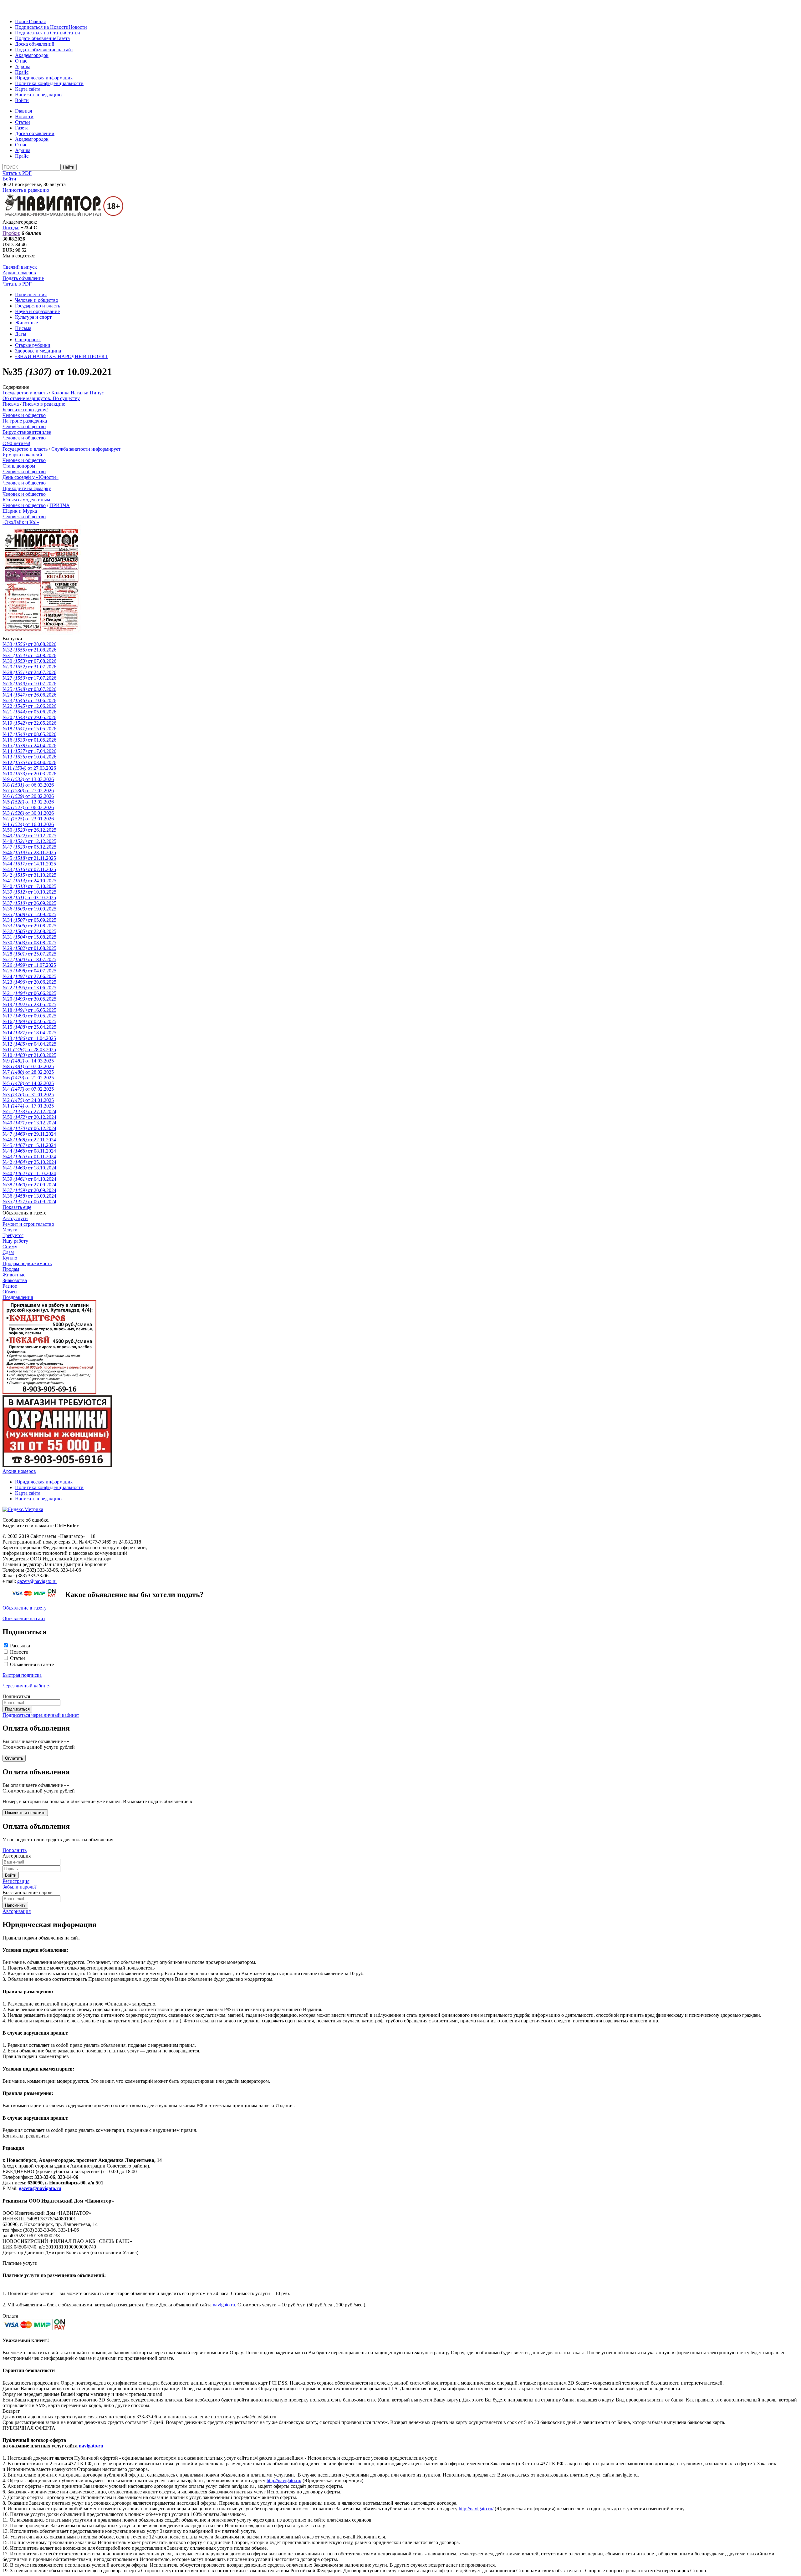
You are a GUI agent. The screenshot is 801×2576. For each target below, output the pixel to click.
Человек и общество (37, 300)
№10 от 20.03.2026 (29, 774)
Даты (21, 334)
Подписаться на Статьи (40, 33)
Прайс (22, 72)
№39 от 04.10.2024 (29, 1179)
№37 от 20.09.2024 (29, 1190)
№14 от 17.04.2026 (29, 751)
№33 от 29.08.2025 (29, 926)
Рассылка (20, 1646)
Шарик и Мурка (20, 511)
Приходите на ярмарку (27, 488)
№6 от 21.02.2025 (28, 1078)
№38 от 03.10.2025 (29, 898)
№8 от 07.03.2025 (28, 1066)
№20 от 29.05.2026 (29, 717)
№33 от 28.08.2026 (29, 644)
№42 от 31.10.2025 (29, 875)
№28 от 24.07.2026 (29, 672)
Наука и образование (37, 311)
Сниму (10, 1247)
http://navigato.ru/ (284, 2480)
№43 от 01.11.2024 (29, 1156)
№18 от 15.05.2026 (29, 729)
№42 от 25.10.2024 (29, 1162)
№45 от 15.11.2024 (29, 1145)
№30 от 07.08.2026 (29, 661)
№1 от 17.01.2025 (28, 1106)
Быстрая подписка (22, 1675)
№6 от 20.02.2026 (28, 796)
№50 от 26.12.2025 (29, 830)
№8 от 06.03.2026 (28, 785)
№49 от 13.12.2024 (29, 1123)
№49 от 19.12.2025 (29, 836)
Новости (78, 27)
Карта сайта (28, 89)
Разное (10, 1286)
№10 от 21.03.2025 (29, 1055)
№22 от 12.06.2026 (29, 706)
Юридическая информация (44, 78)
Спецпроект (28, 340)
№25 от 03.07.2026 (29, 689)
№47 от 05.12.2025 (29, 847)
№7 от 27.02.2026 (28, 791)
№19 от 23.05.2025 (29, 1004)
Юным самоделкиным (26, 500)
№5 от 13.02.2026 (28, 802)
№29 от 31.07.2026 (29, 667)
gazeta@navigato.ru (37, 1581)
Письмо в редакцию (44, 404)
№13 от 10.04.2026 (29, 757)
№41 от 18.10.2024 (29, 1168)
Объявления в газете (32, 1664)
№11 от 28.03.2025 (29, 1050)
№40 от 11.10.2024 (29, 1173)
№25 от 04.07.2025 (29, 971)
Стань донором (19, 466)
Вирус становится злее (27, 432)
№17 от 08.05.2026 (29, 734)
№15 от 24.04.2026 (29, 745)
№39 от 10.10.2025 (29, 892)
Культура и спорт (33, 317)
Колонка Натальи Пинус (78, 393)
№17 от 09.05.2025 (29, 1016)
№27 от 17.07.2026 (29, 678)
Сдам (8, 1252)
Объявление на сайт (24, 1618)
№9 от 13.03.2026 (28, 779)
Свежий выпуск (20, 267)
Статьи (73, 33)
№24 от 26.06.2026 (29, 695)
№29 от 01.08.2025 (29, 948)
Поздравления (18, 1297)
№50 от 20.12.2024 (29, 1117)
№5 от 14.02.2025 (28, 1083)
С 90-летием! (16, 443)
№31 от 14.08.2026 (29, 655)
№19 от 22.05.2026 (29, 723)
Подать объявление (36, 38)
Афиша (23, 66)
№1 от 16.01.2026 (28, 824)
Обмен (10, 1292)
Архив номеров (19, 273)
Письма (23, 328)
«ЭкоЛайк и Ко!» (21, 522)
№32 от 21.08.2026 (29, 650)
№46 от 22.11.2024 (29, 1140)
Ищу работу (15, 1241)
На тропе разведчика (25, 421)
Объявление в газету (25, 1608)
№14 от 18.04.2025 (29, 1033)
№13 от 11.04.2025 (29, 1038)
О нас (21, 61)
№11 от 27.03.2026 (29, 768)
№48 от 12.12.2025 (29, 841)
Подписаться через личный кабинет (41, 1715)
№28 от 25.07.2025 (29, 954)
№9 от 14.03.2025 (28, 1061)
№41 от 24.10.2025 (29, 881)
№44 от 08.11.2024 (29, 1151)
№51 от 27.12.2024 (29, 1111)
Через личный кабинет (27, 1686)
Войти (22, 100)
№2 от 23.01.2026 (28, 819)
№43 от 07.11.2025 (29, 869)
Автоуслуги (15, 1218)
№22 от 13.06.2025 (29, 988)
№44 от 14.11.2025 (29, 864)
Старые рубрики (33, 345)
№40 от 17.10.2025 (29, 886)
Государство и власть (38, 306)
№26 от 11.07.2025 (29, 965)
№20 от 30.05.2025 (29, 999)
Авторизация (17, 1911)
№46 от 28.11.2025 (29, 852)
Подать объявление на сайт (44, 50)
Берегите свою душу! (25, 410)
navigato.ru (224, 2305)
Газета (63, 38)
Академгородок (32, 55)
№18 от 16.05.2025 (29, 1010)
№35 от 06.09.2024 (29, 1202)
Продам (11, 1269)
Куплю (10, 1258)
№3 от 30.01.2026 (28, 813)
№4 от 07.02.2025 (28, 1089)
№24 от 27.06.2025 (29, 976)
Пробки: (11, 233)
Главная (37, 21)
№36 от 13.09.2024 (29, 1196)
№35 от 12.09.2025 (29, 914)
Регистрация (16, 1881)
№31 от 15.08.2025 (29, 937)
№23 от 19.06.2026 (29, 700)
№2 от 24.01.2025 (28, 1100)
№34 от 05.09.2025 (29, 920)
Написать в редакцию (38, 95)
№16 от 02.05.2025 (29, 1021)
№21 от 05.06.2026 (29, 712)
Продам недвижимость (27, 1263)
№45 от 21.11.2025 (29, 858)
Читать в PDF (17, 173)
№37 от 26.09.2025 (29, 903)
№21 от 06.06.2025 (29, 993)
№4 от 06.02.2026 (28, 807)
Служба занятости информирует (86, 449)
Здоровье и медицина (38, 351)
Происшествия (31, 294)
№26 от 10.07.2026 (29, 684)
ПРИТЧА (60, 505)
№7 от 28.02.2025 (28, 1072)
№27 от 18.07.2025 (29, 959)
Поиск (22, 21)
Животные (26, 323)
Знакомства (15, 1280)
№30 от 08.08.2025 (29, 943)
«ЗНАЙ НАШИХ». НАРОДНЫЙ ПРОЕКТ (61, 356)
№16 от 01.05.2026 (29, 740)
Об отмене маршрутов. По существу (41, 398)
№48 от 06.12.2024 (29, 1128)
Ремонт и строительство (28, 1224)
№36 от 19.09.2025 (29, 909)
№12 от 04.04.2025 (29, 1044)
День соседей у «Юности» (31, 477)
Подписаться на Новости (42, 27)
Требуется (13, 1235)
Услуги (10, 1230)
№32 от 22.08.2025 (29, 931)
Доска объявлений (35, 44)
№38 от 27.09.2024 (29, 1185)
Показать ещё (17, 1207)
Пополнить (15, 1850)
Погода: (11, 228)
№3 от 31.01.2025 (28, 1095)
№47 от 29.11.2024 (29, 1134)
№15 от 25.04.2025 (29, 1027)
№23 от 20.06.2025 (29, 982)
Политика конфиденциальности (49, 83)
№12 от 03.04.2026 (29, 762)
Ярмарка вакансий (22, 455)
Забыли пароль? (20, 1887)
